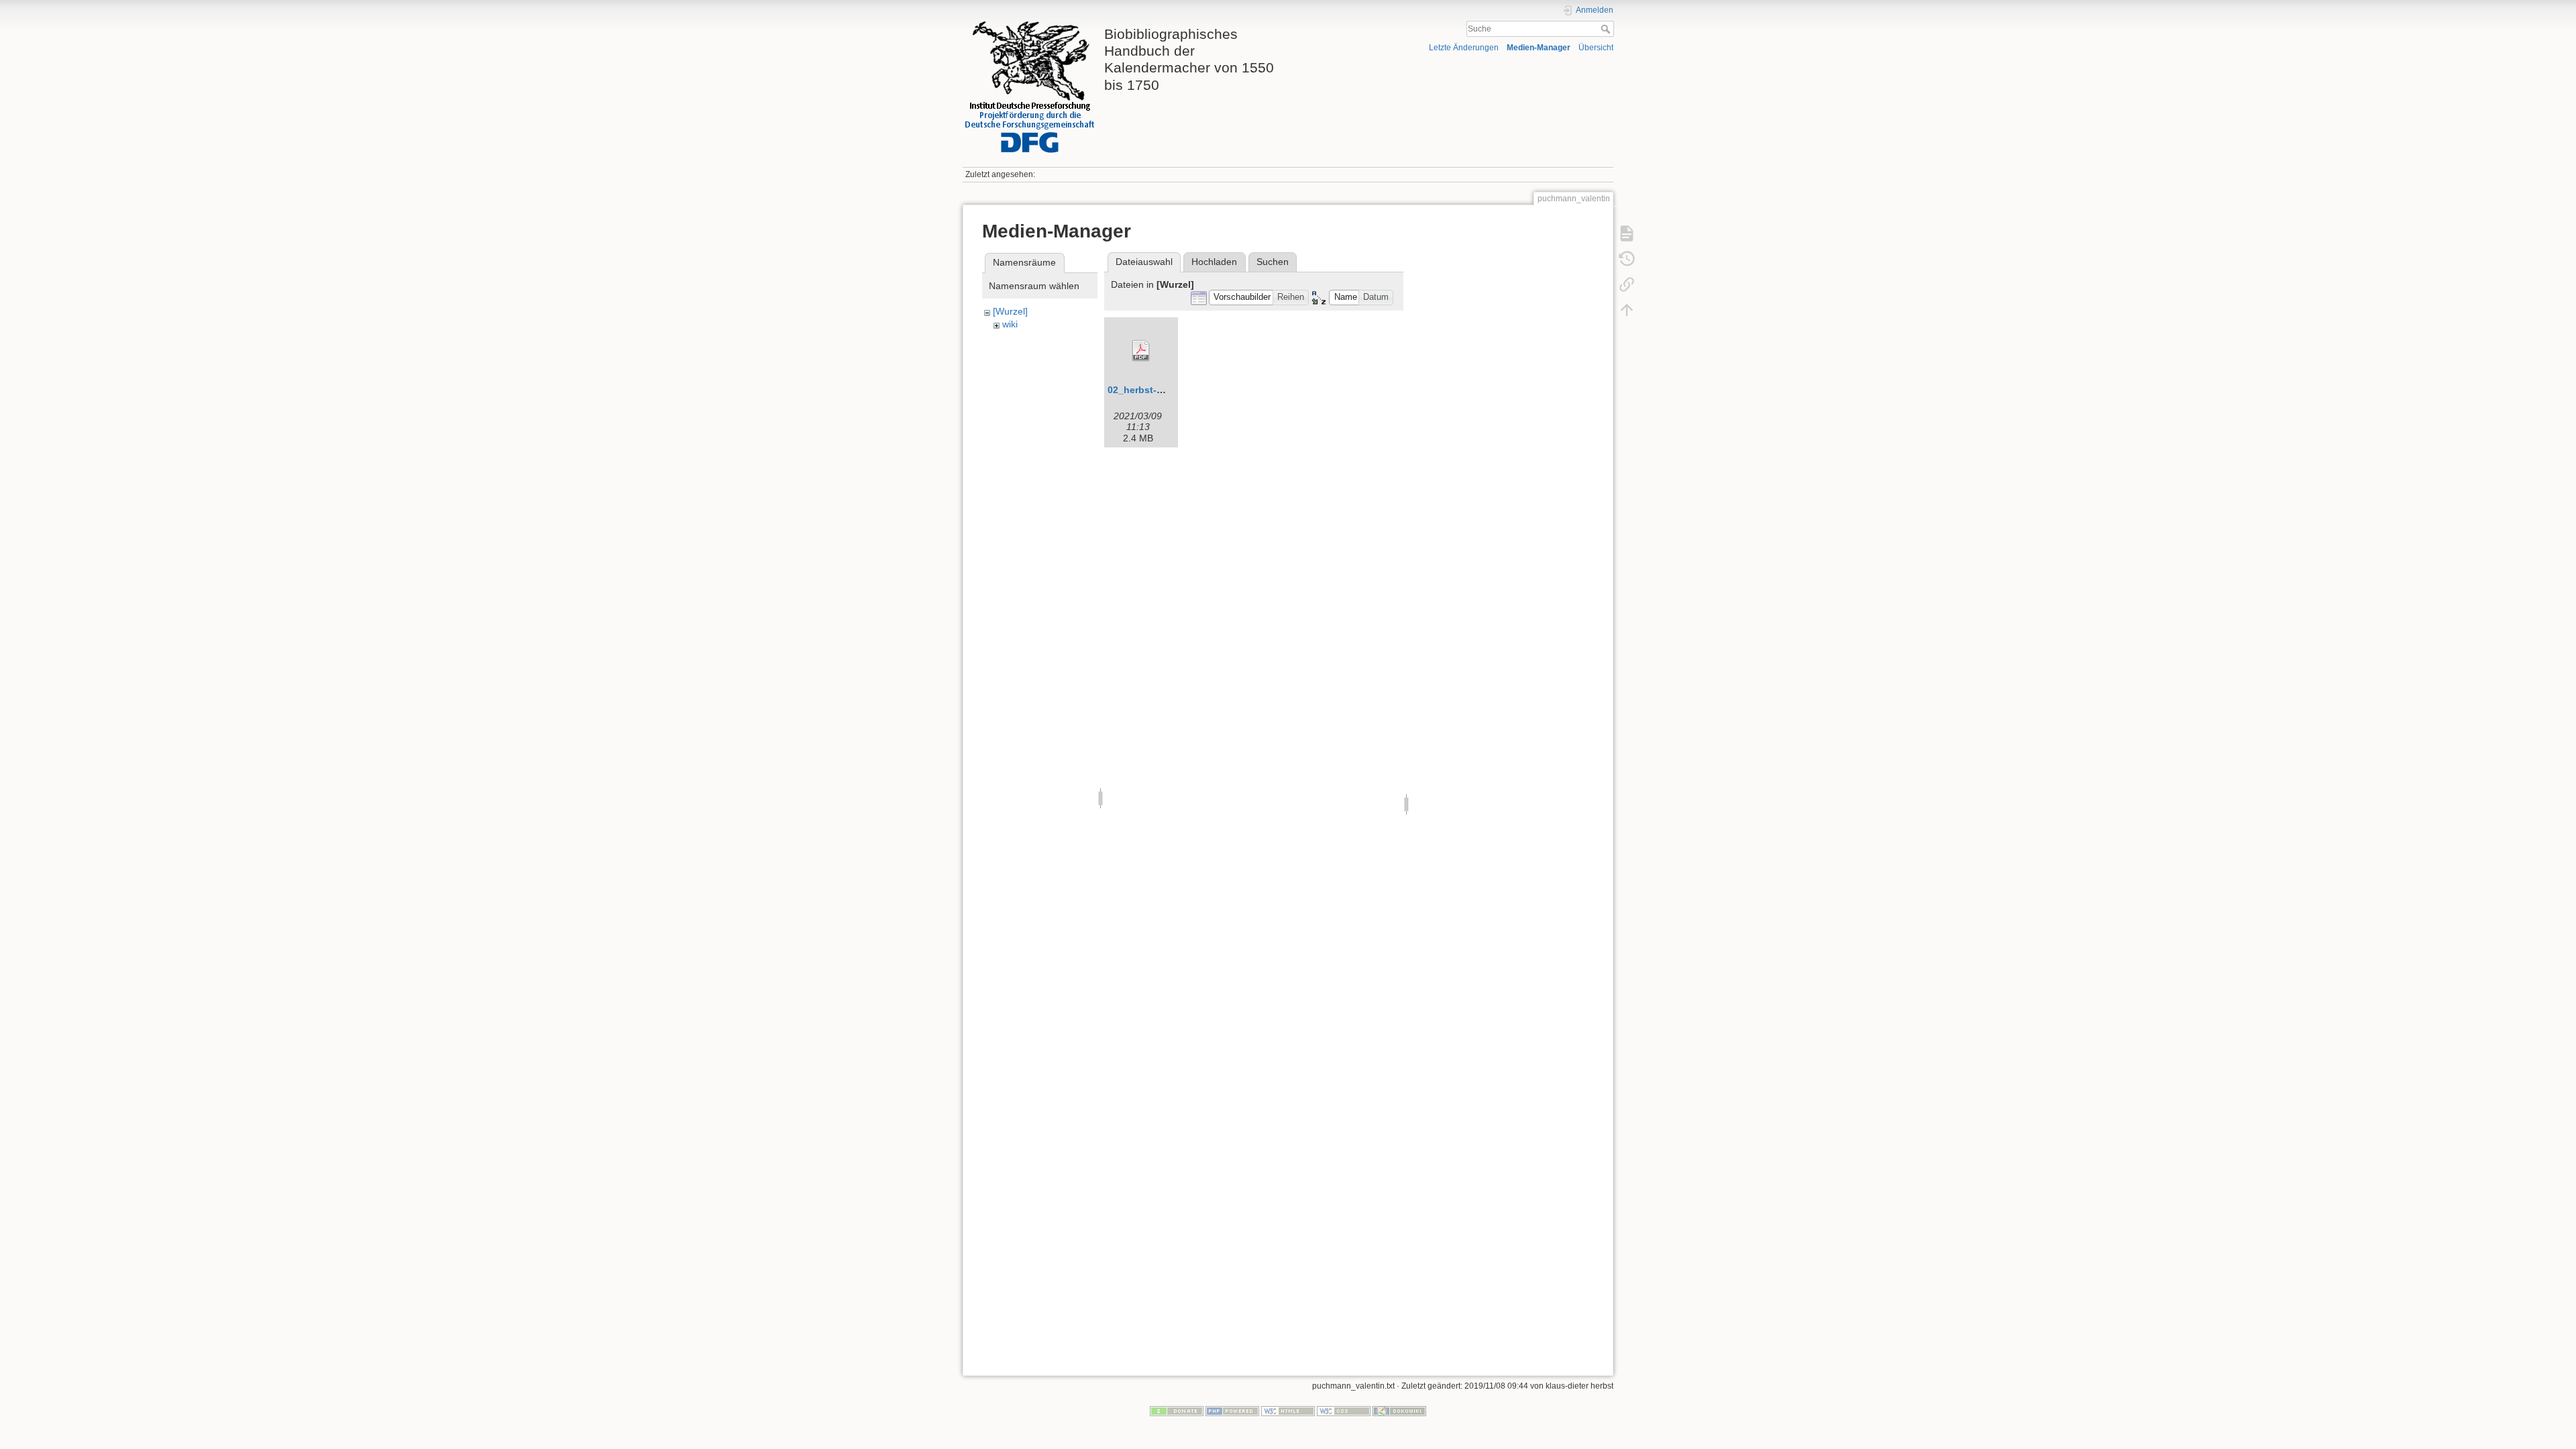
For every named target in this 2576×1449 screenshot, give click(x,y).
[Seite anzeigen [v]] (1627, 233)
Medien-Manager (1539, 48)
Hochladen (1214, 262)
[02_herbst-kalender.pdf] (1141, 351)
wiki (1010, 324)
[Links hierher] (1627, 284)
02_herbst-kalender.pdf (1161, 390)
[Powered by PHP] (1232, 1411)
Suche (1607, 29)
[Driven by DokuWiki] (1399, 1411)
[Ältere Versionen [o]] (1627, 259)
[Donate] (1177, 1411)
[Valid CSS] (1344, 1411)
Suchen (1273, 262)
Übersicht (1596, 48)
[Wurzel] (1010, 311)
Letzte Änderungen (1464, 48)
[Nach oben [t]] (1627, 310)
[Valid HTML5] (1288, 1411)
